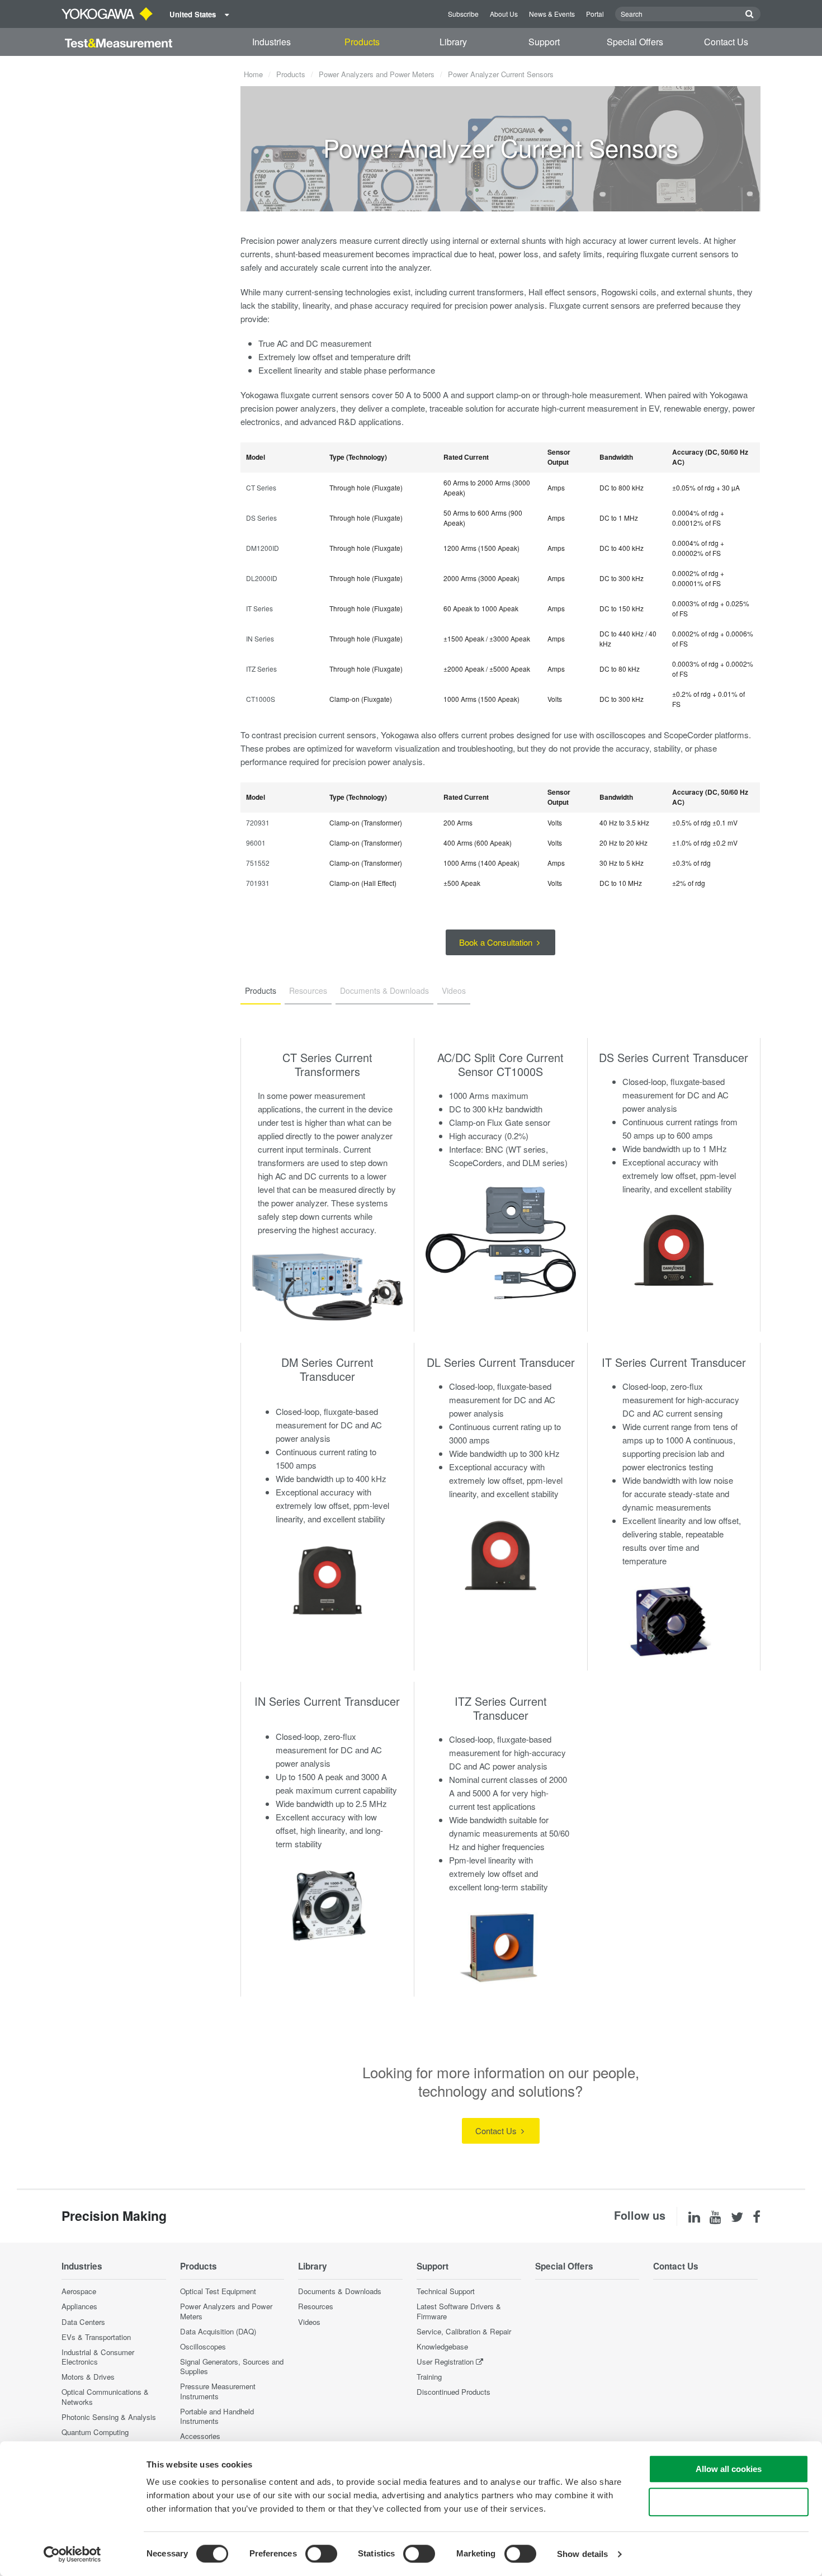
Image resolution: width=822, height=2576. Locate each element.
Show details (582, 2554)
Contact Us (726, 42)
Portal (595, 14)
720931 (258, 822)
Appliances (79, 2306)
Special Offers (635, 42)
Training (429, 2377)
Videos (309, 2322)
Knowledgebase (442, 2346)
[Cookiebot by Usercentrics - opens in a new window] (72, 2554)
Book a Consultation (497, 942)
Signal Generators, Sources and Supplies (232, 2366)
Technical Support (446, 2291)
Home (253, 74)
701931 (258, 883)
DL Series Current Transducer (501, 1362)
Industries (271, 42)
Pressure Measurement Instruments (218, 2391)
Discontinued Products (453, 2392)
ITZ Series (261, 669)
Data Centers (83, 2322)
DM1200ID (263, 548)
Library (453, 42)
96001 (256, 843)
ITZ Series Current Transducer (501, 1708)
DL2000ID (262, 578)
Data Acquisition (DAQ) (218, 2331)
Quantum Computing (95, 2432)
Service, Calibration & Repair (464, 2331)
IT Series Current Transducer (674, 1362)
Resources (316, 2306)
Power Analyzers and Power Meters (377, 74)
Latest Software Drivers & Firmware (459, 2311)
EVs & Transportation (96, 2337)
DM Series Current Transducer (327, 1369)
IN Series (260, 638)
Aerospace (79, 2291)
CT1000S (261, 699)
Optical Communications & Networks (105, 2396)
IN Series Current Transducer (327, 1701)
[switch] (321, 2554)
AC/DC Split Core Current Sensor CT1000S (500, 1064)
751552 (258, 863)
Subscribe (463, 14)
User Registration (445, 2362)
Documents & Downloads (340, 2291)
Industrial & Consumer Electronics (98, 2357)
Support (544, 42)
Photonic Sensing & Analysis (109, 2417)
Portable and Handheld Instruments (217, 2416)
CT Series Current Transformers (327, 1064)
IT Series (259, 608)
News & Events (552, 14)
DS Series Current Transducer (674, 1057)
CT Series (261, 487)
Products (362, 42)
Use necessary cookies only (729, 2502)
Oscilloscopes (203, 2346)
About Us (504, 14)
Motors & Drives (88, 2377)
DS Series (261, 518)
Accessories (200, 2436)
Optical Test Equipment (218, 2291)
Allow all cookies (729, 2469)
